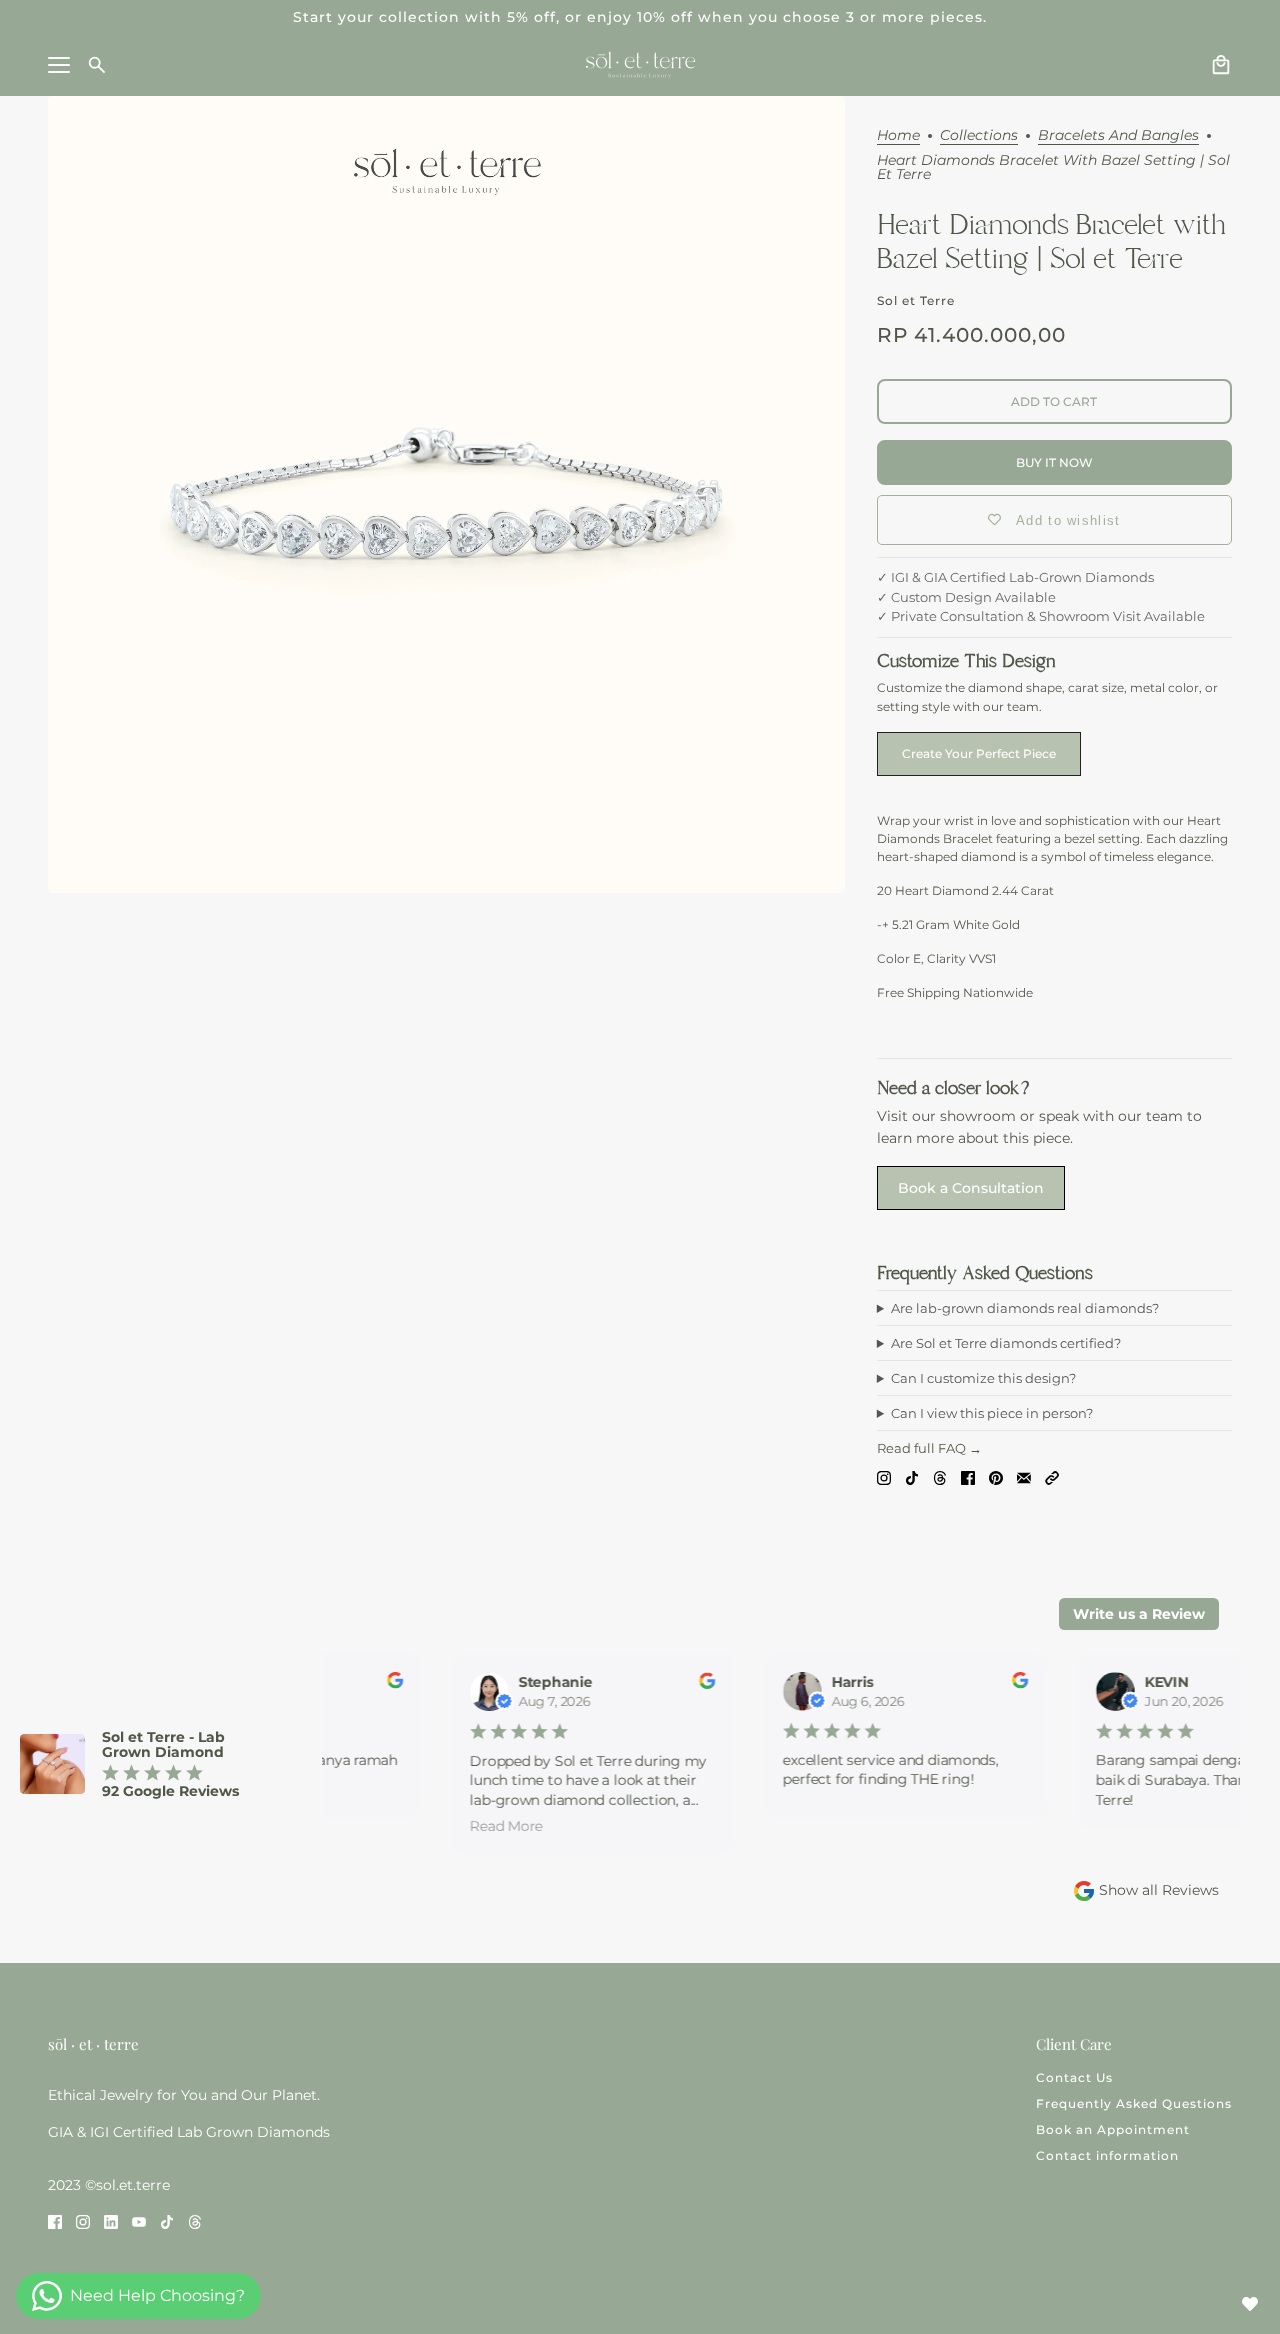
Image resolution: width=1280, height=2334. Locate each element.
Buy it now (1054, 462)
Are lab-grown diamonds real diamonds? (1025, 1308)
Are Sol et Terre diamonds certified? (1006, 1343)
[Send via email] (1024, 1477)
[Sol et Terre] (640, 65)
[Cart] (1221, 65)
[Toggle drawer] (59, 65)
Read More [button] (497, 1825)
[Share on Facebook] (968, 1477)
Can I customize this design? (983, 1378)
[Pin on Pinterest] (996, 1477)
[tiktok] (167, 2221)
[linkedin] (111, 2221)
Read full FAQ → (929, 1448)
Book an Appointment (1113, 2129)
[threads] (195, 2221)
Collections (979, 136)
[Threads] (940, 1477)
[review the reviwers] (385, 1683)
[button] (1052, 1477)
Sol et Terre (916, 300)
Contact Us (1074, 2077)
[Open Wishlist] (1250, 2304)
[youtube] (139, 2221)
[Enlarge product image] (446, 494)
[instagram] (83, 2221)
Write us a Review (1139, 1614)
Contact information (1107, 2155)
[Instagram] (884, 1477)
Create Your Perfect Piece (979, 753)
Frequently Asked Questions (1134, 2103)
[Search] (97, 65)
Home (898, 136)
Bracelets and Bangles (1118, 136)
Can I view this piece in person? (992, 1413)
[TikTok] (912, 1477)
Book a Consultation (971, 1188)
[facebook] (55, 2221)
